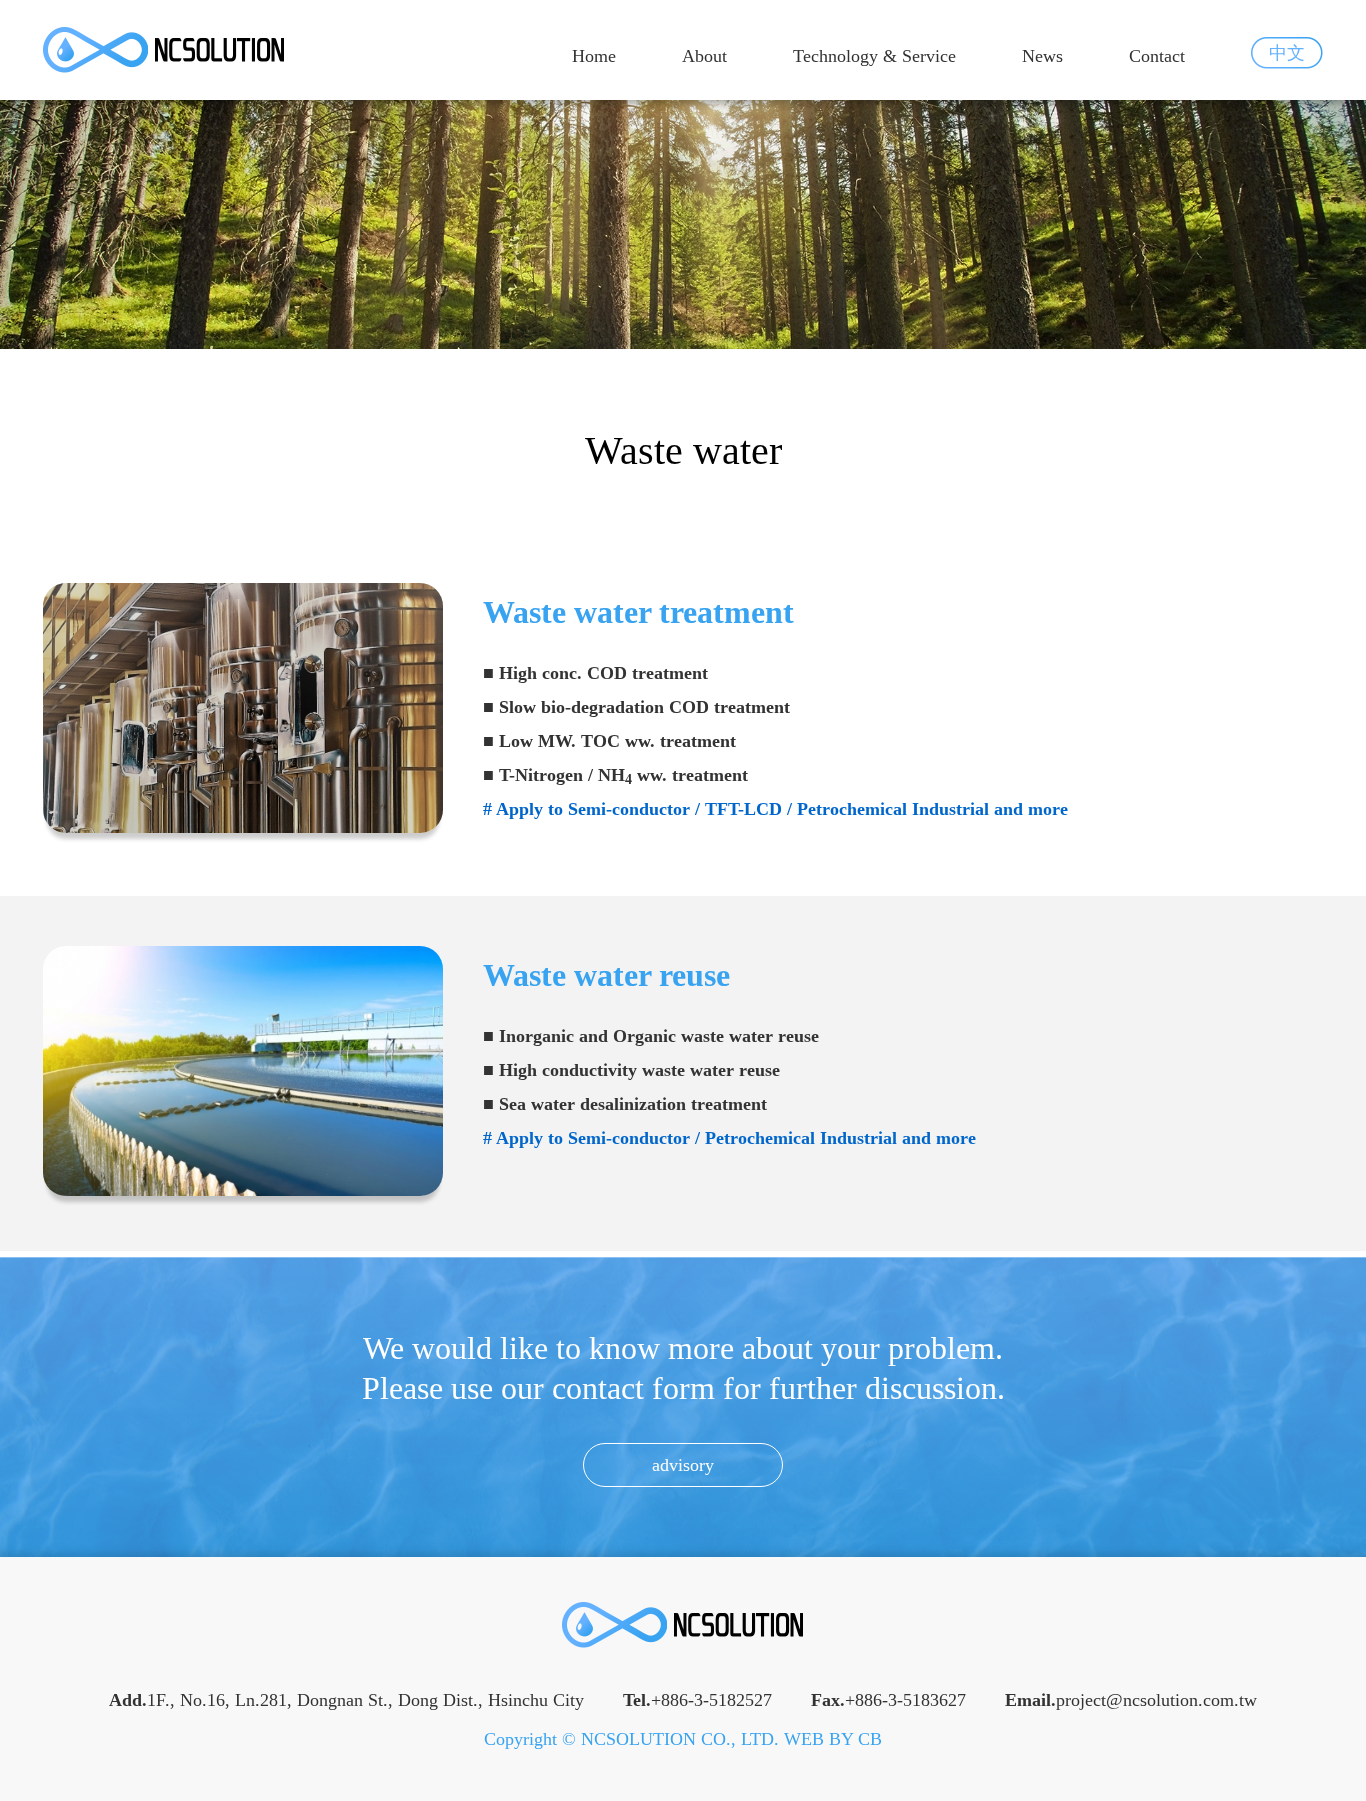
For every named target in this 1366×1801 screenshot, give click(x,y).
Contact (1157, 56)
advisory (683, 1465)
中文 (1287, 53)
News (1042, 56)
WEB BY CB (833, 1739)
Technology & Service (874, 56)
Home (594, 56)
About (704, 56)
